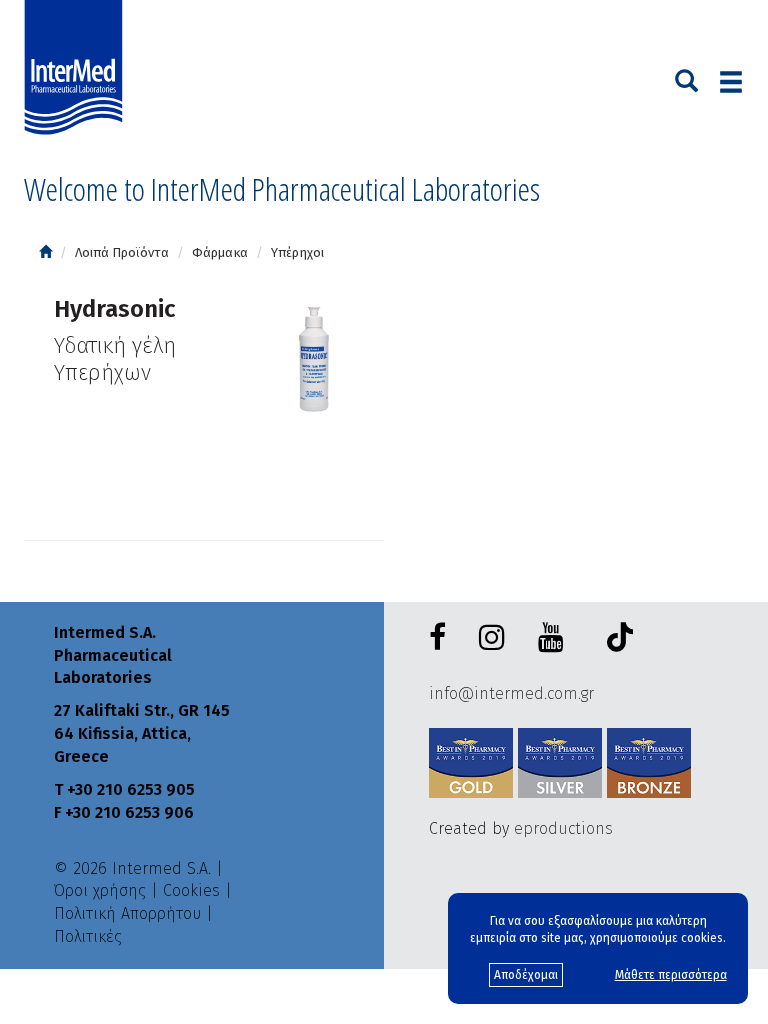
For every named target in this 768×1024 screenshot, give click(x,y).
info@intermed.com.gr (511, 693)
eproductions (563, 828)
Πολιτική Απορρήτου (127, 913)
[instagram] (496, 638)
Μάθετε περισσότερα (671, 975)
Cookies (191, 890)
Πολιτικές (88, 936)
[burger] (731, 81)
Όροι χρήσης (100, 890)
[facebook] (441, 638)
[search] (686, 79)
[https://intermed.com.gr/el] (45, 252)
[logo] (78, 68)
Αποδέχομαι (526, 975)
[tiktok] (615, 640)
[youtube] (555, 638)
